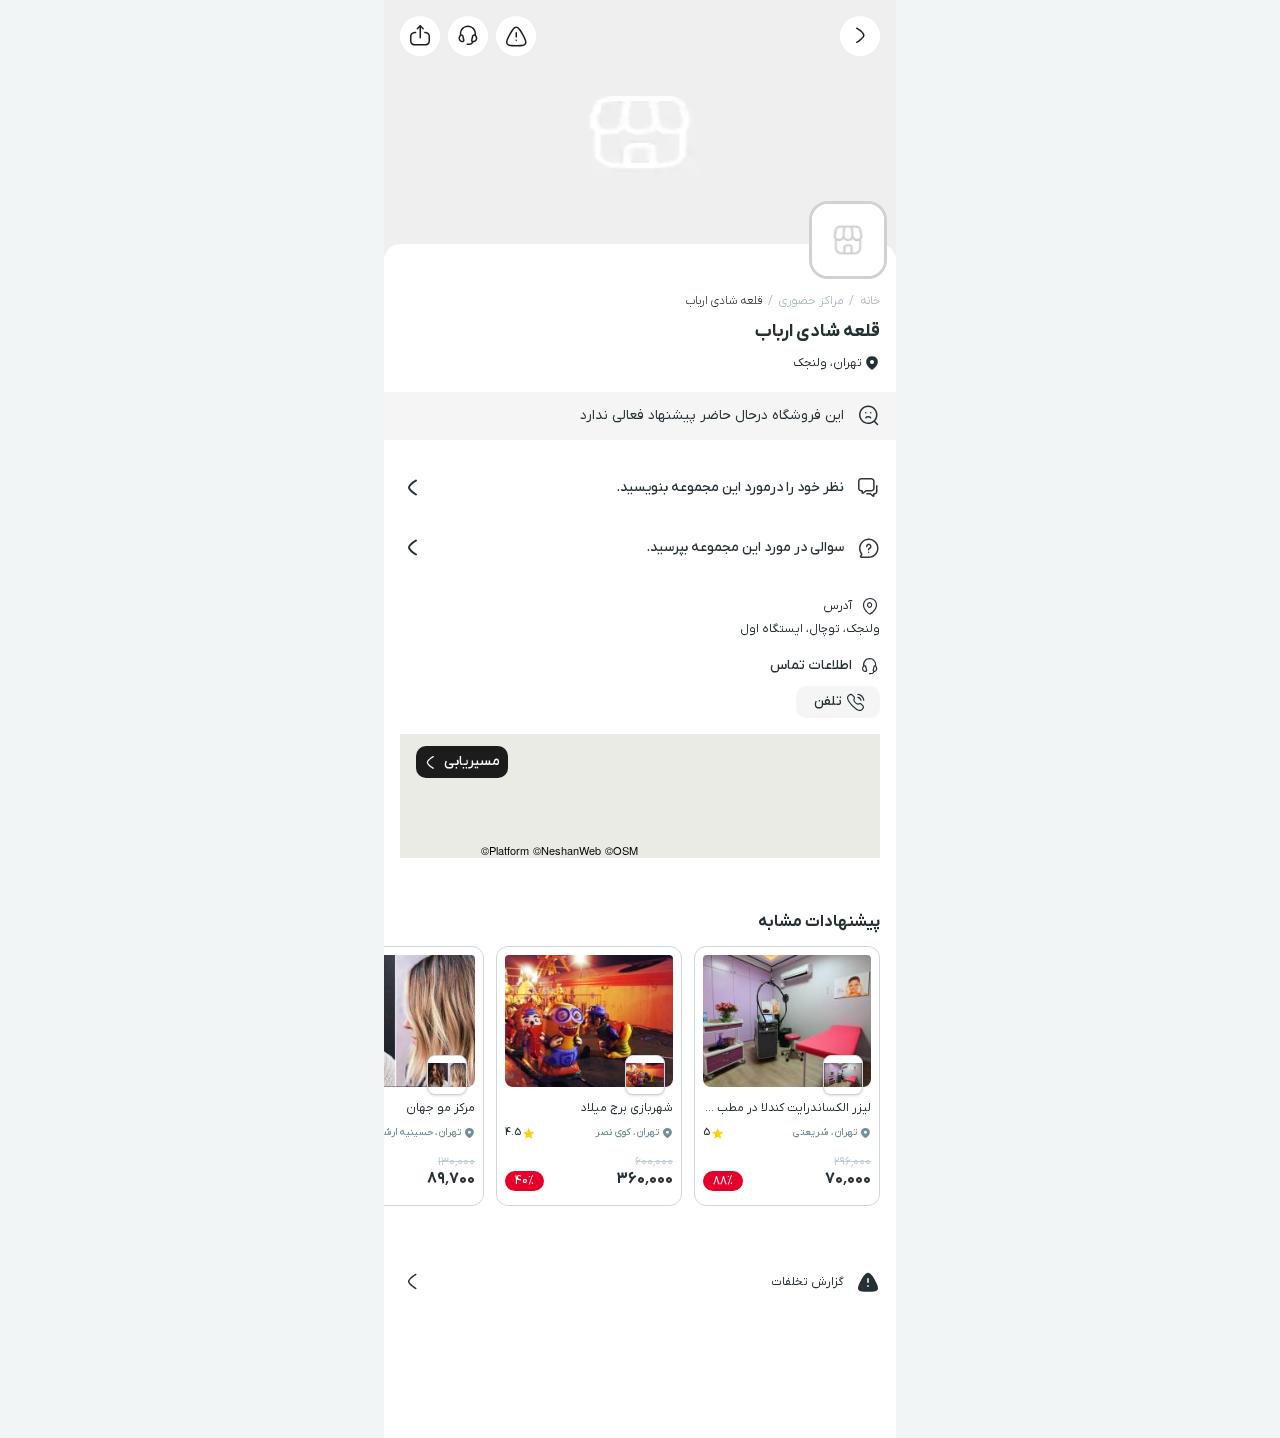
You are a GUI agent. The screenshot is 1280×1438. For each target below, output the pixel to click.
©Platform (505, 850)
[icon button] (860, 36)
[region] (640, 796)
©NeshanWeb (567, 850)
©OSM (621, 850)
